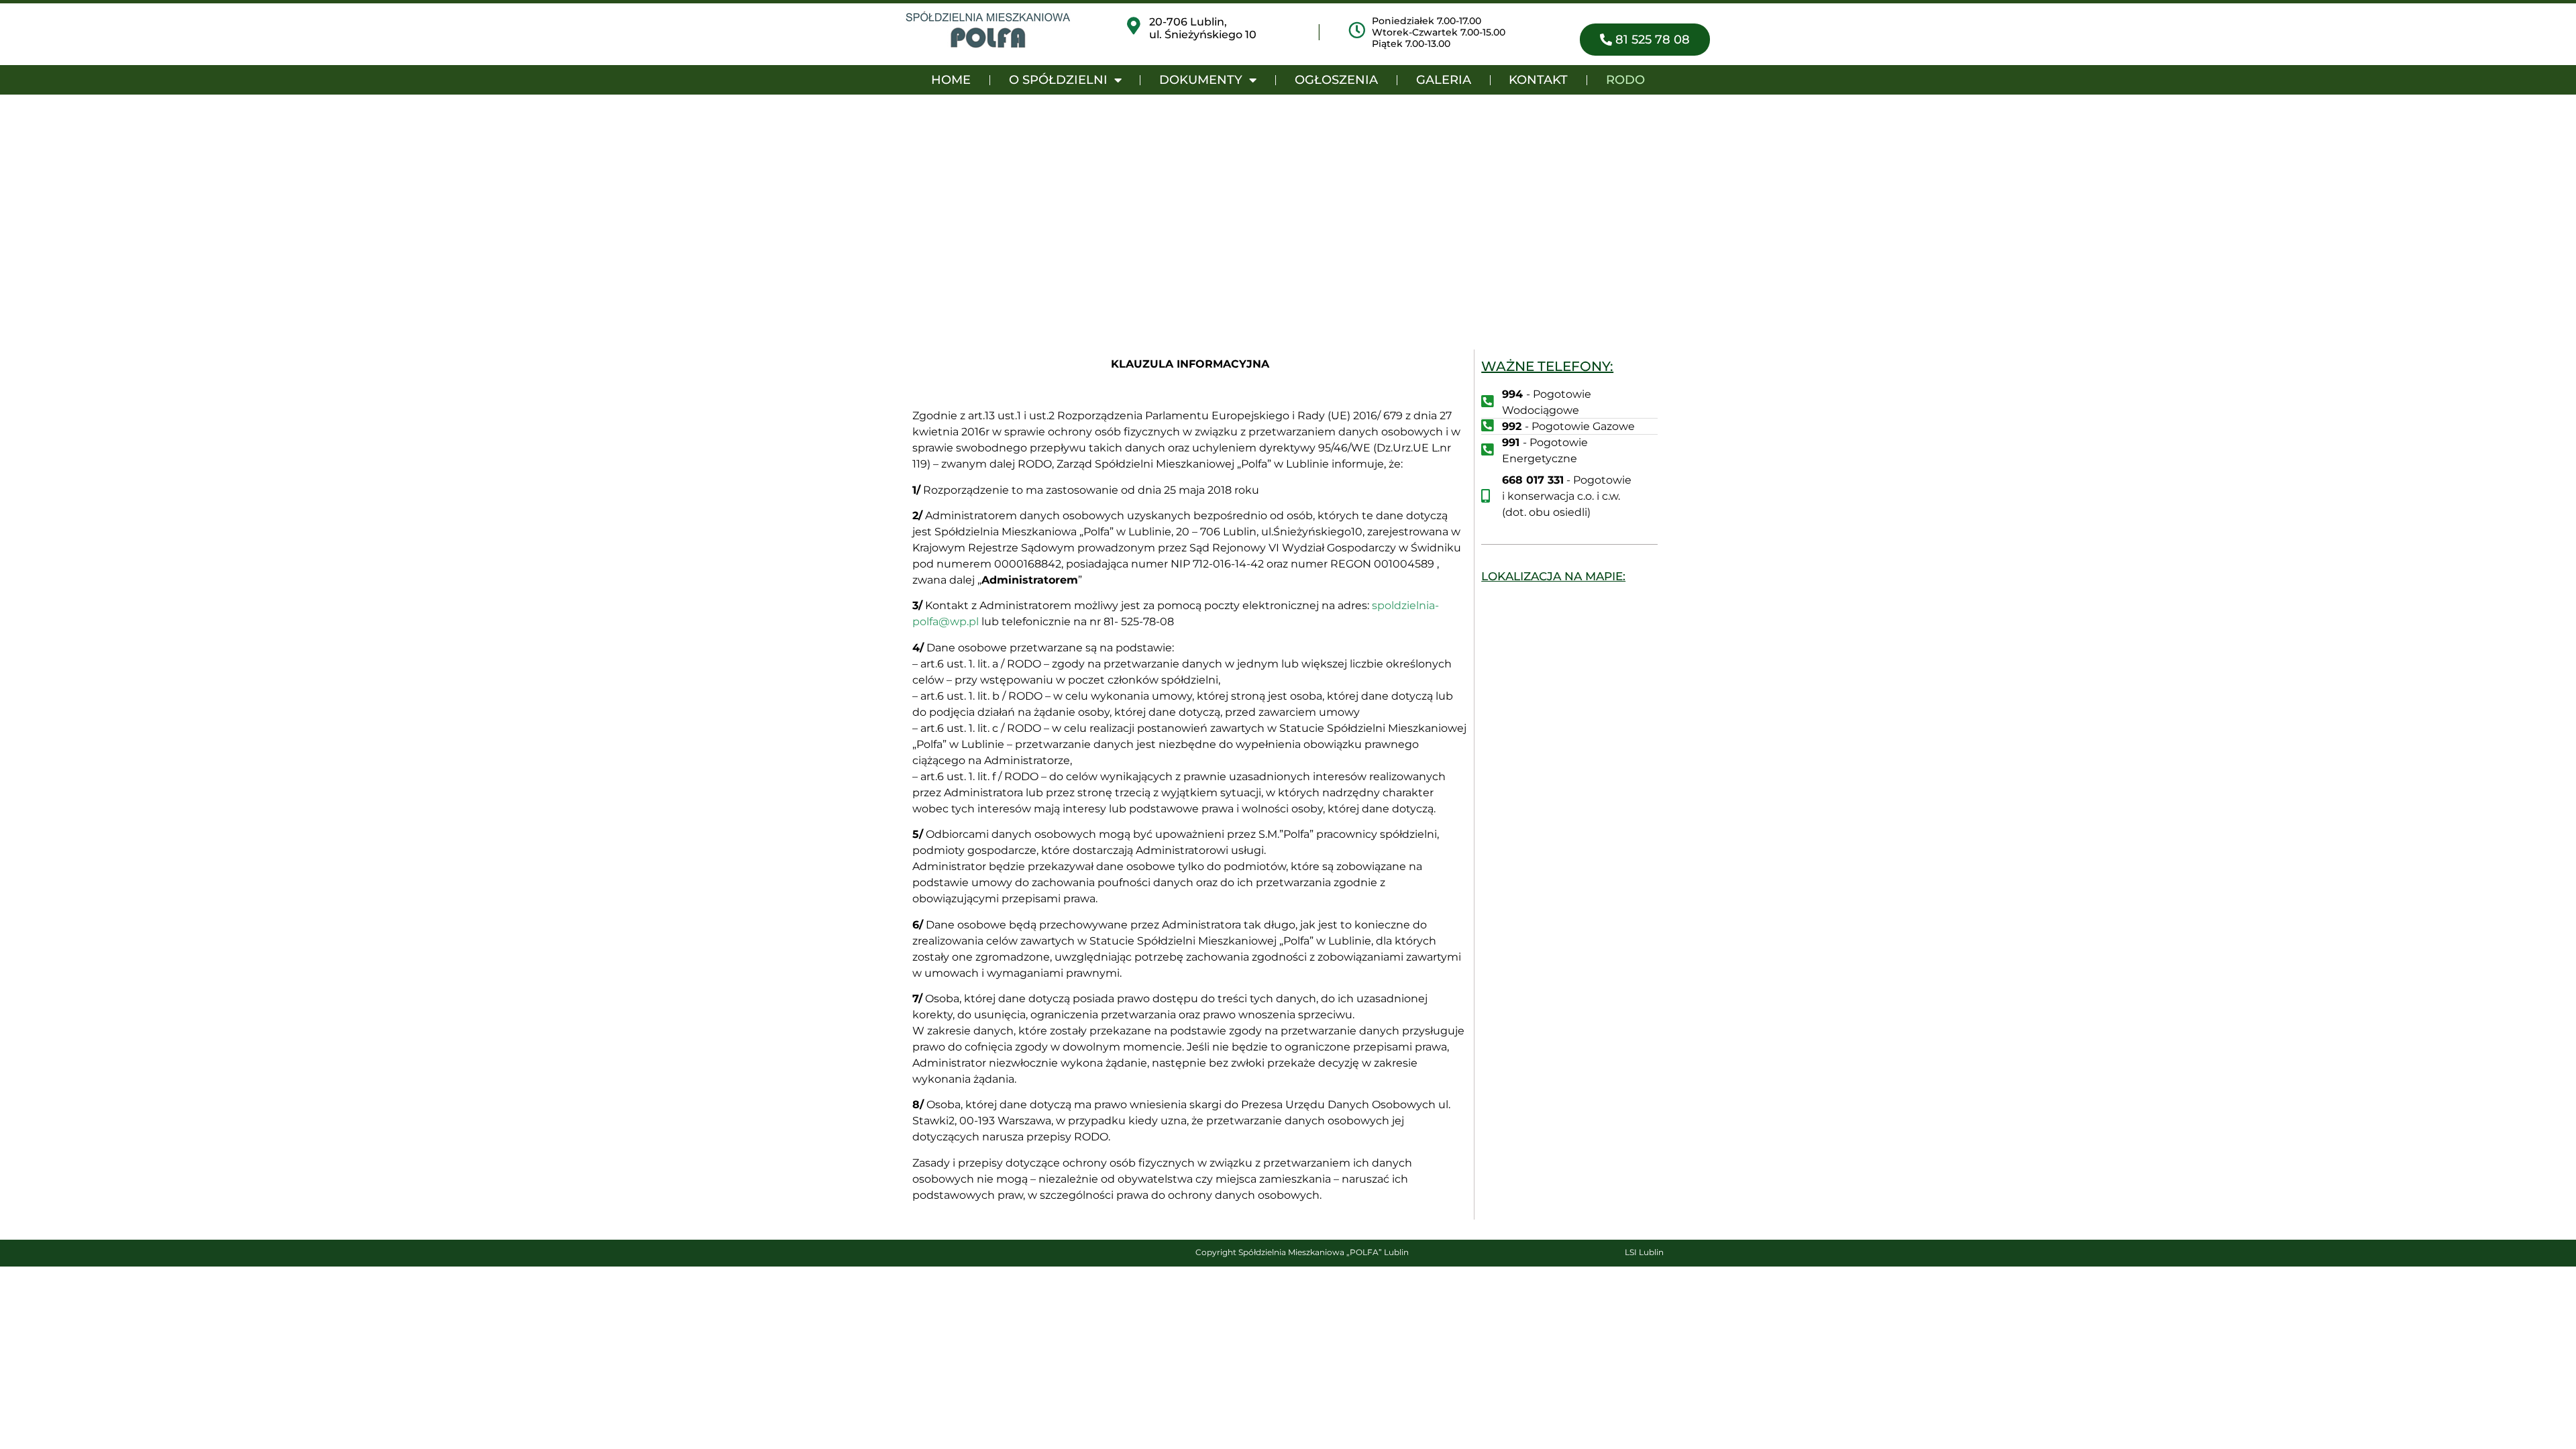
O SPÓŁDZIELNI (1058, 80)
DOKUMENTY (1201, 80)
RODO (1625, 80)
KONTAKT (1538, 80)
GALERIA (1444, 80)
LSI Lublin (1644, 1252)
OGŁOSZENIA (1336, 80)
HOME (951, 80)
